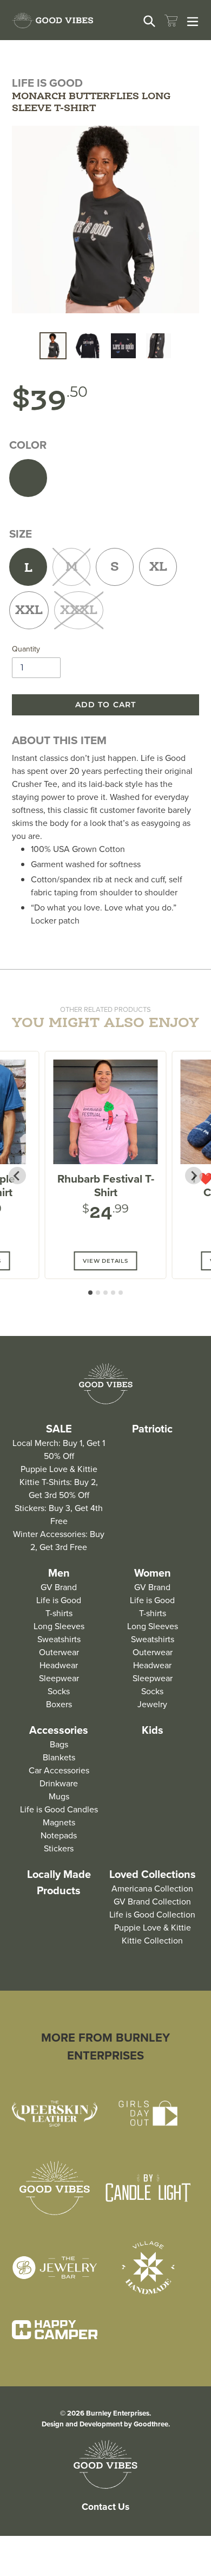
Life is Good (59, 1600)
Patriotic (152, 1429)
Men (59, 1573)
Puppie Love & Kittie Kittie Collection (153, 1934)
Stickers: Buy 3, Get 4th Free (59, 1515)
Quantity (26, 649)
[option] (53, 346)
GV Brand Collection (152, 1902)
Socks (59, 1691)
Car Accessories (59, 1770)
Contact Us (105, 2507)
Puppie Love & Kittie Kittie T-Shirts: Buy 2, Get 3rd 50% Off (59, 1482)
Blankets (59, 1757)
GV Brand (59, 1587)
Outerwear (59, 1652)
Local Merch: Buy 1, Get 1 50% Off (59, 1450)
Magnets (59, 1822)
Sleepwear (59, 1678)
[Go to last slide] (17, 1176)
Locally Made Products (59, 1882)
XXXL (79, 611)
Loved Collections (153, 1874)
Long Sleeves (59, 1626)
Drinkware (59, 1783)
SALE (59, 1429)
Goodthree (151, 2424)
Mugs (59, 1796)
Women (153, 1573)
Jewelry (152, 1704)
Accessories (59, 1730)
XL (158, 567)
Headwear (59, 1665)
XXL (29, 611)
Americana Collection (152, 1889)
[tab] (90, 1293)
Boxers (59, 1704)
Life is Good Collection (152, 1915)
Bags (59, 1744)
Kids (153, 1730)
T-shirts (59, 1613)
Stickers (59, 1848)
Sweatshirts (59, 1639)
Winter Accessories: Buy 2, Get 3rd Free (59, 1541)
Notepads (59, 1835)
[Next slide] (194, 1176)
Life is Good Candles (59, 1809)
